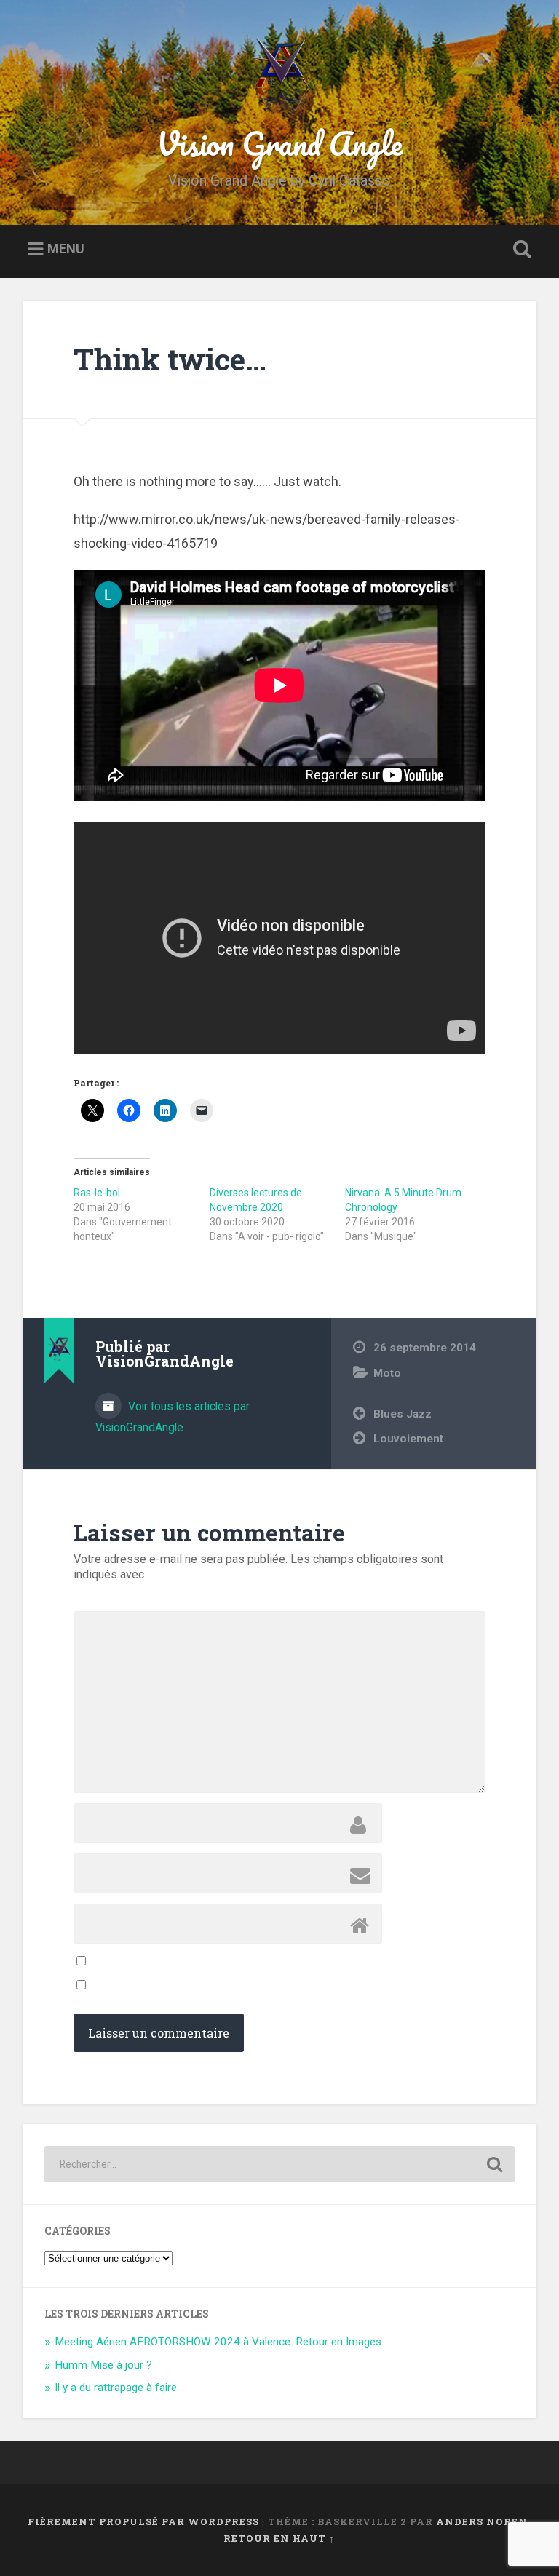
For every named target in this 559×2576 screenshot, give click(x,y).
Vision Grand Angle (279, 143)
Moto (387, 1373)
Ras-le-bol (97, 1193)
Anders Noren (482, 2521)
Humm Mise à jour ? (103, 2365)
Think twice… (170, 359)
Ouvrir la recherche (520, 250)
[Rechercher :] (280, 2164)
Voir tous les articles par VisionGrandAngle (173, 1417)
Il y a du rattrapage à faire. (117, 2388)
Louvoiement (408, 1439)
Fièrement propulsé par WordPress (143, 2521)
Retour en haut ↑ (279, 2538)
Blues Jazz (403, 1414)
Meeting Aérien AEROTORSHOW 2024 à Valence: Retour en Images (218, 2342)
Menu (66, 249)
